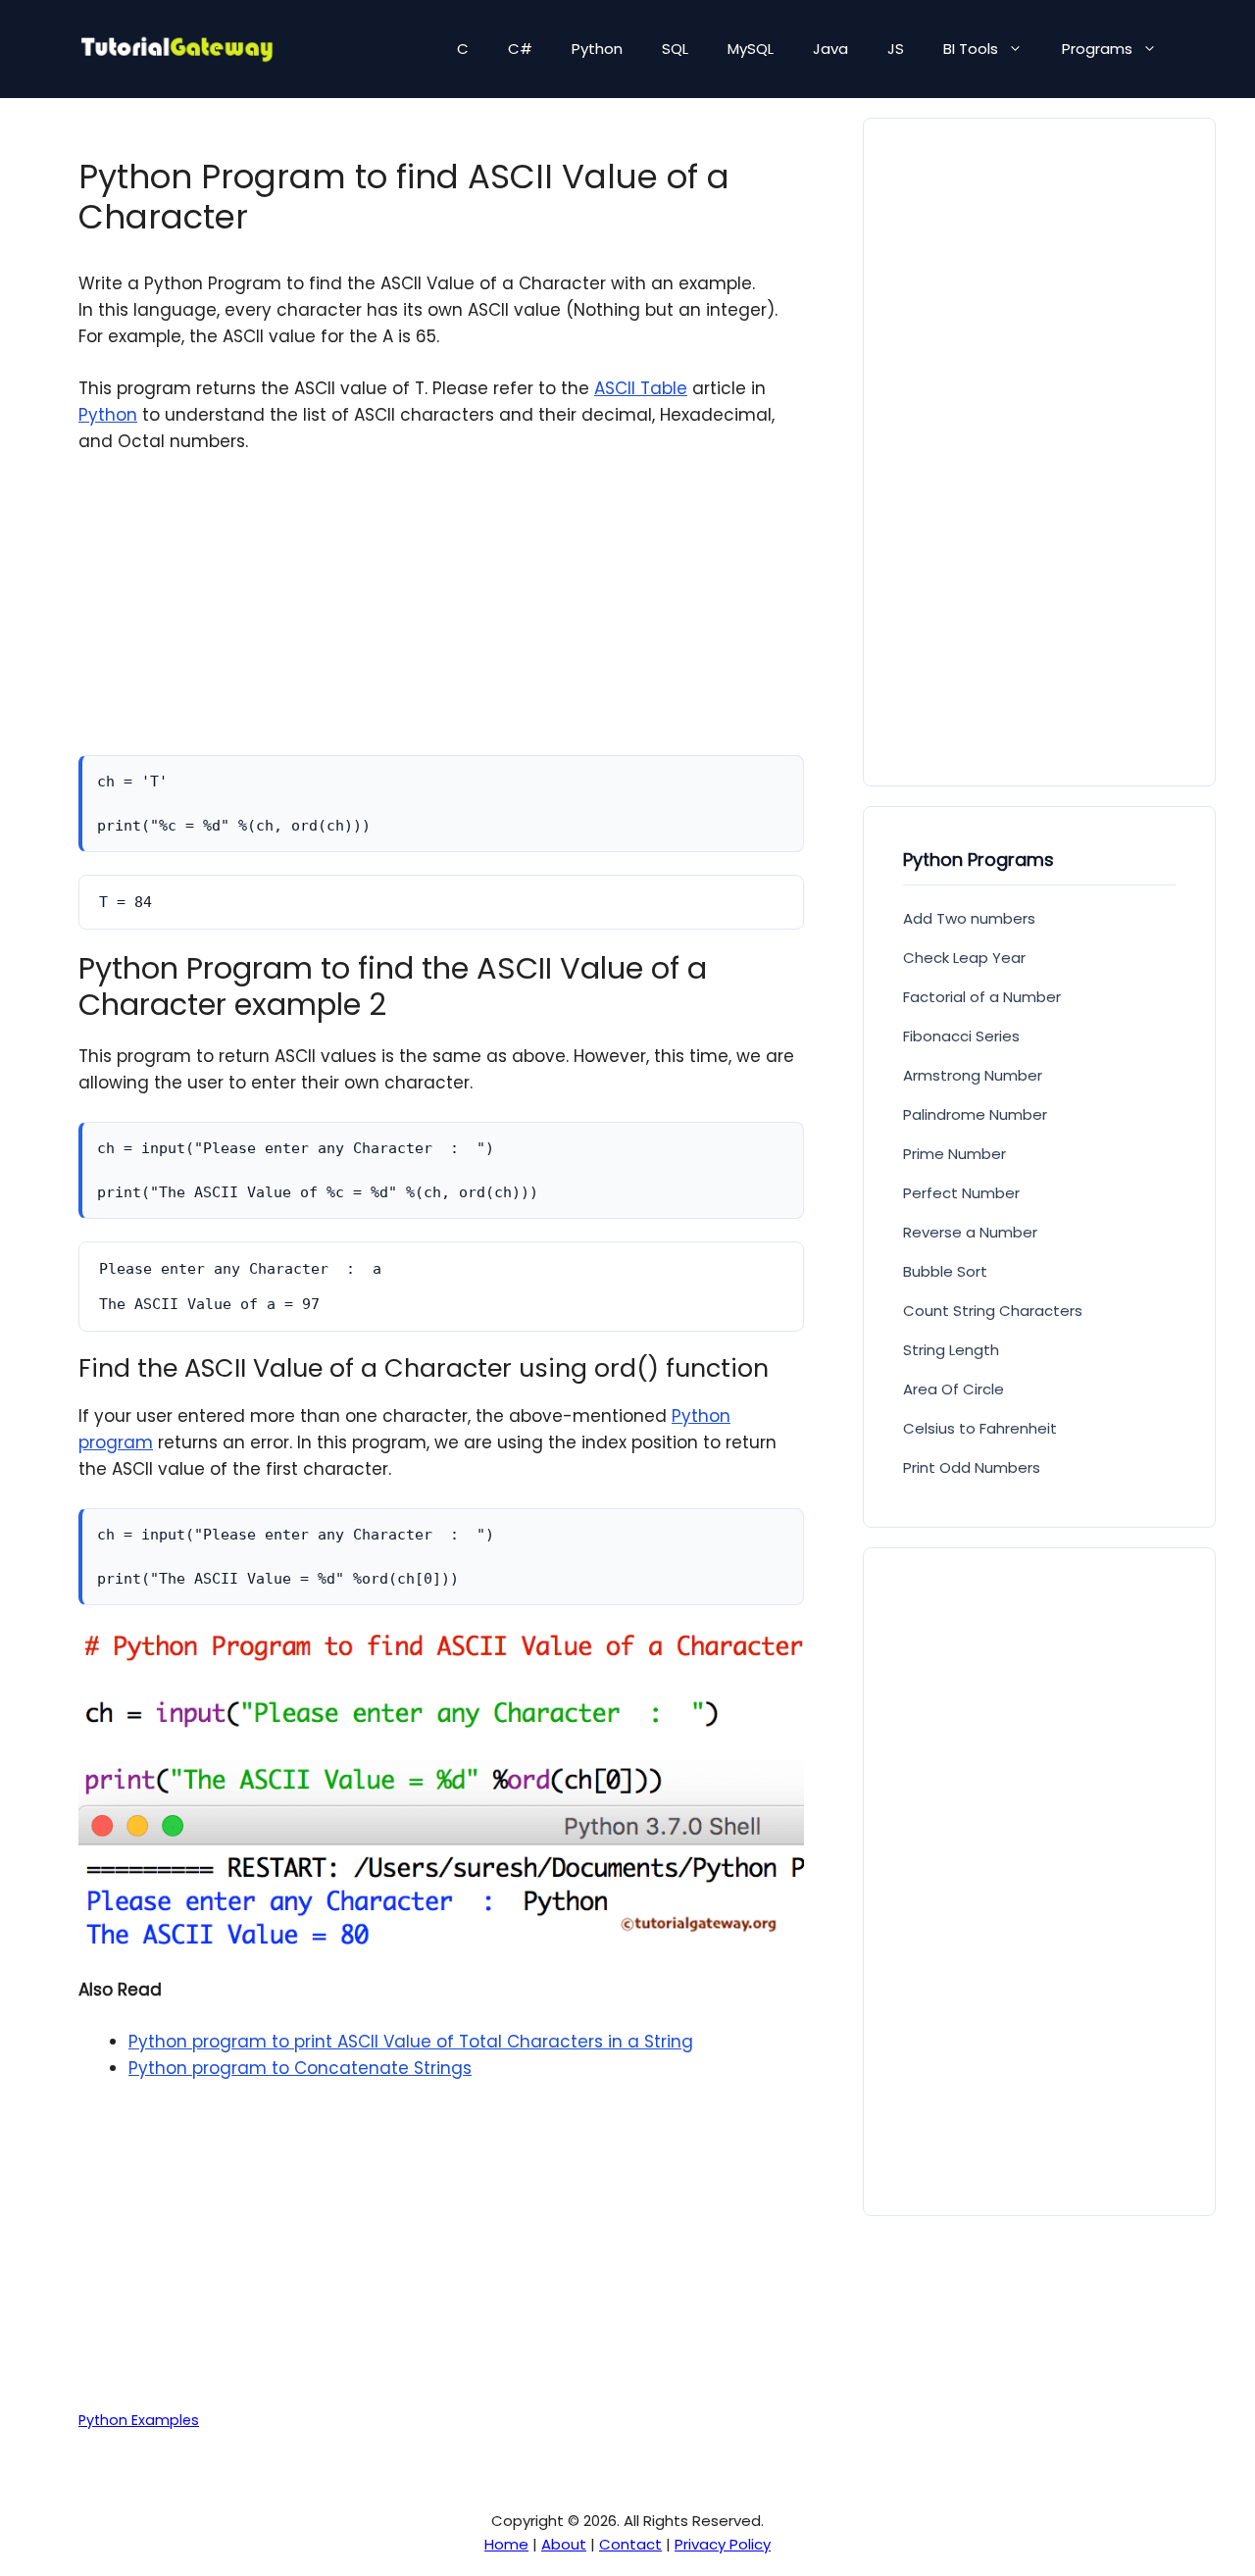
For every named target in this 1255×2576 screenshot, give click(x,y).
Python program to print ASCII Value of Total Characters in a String (411, 2042)
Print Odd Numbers (972, 1467)
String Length (951, 1350)
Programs (1097, 49)
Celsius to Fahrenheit (980, 1428)
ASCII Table (641, 388)
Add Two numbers (969, 918)
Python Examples (139, 2420)
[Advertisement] (441, 618)
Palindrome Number (975, 1114)
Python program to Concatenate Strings (300, 2068)
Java (830, 49)
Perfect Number (961, 1193)
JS (896, 49)
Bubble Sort (945, 1271)
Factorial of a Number (982, 997)
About (564, 2544)
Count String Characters (993, 1311)
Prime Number (954, 1154)
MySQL (751, 49)
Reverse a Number (970, 1232)
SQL (675, 49)
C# (520, 49)
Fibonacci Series (961, 1036)
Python (597, 49)
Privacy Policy (723, 2544)
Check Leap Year (964, 958)
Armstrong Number (973, 1075)
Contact (630, 2544)
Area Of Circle (954, 1389)
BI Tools (971, 49)
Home (506, 2544)
